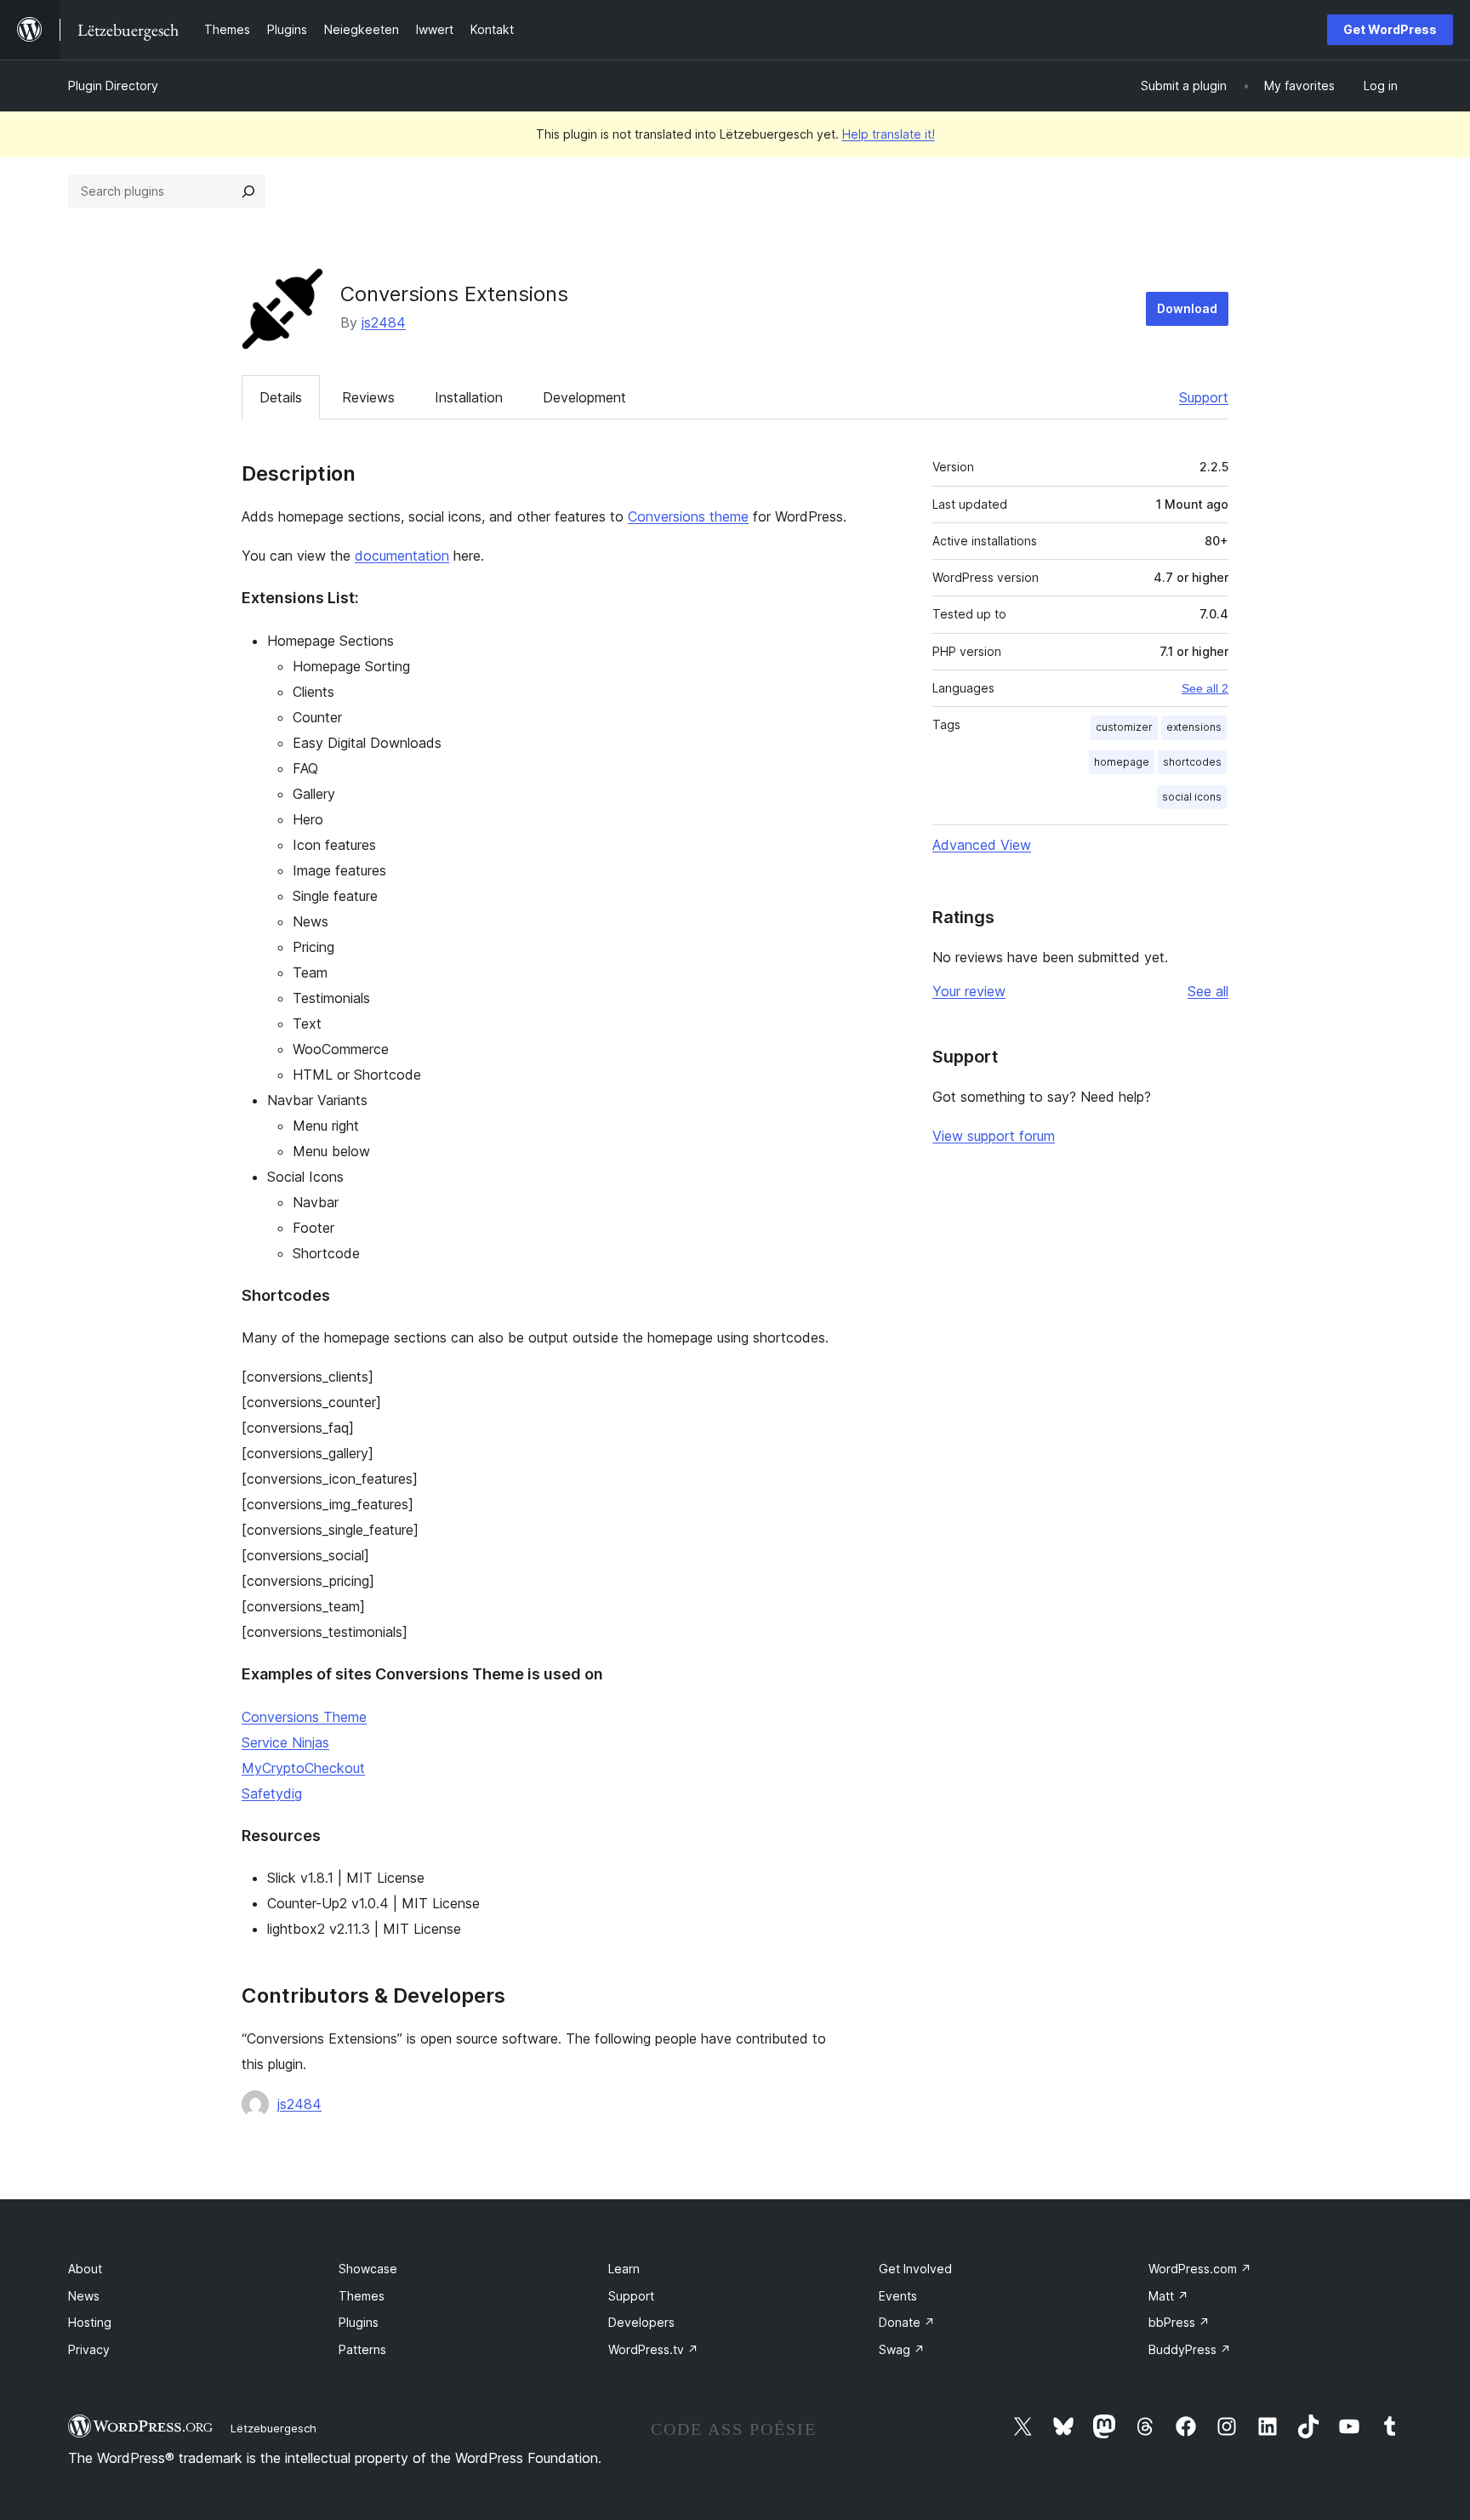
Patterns (362, 2349)
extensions (1194, 727)
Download (1187, 308)
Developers (641, 2322)
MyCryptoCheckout (303, 1768)
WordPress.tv (653, 2349)
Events (898, 2296)
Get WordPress (1390, 29)
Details (281, 397)
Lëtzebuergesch (273, 2428)
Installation (469, 397)
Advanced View (982, 845)
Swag (902, 2349)
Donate (907, 2322)
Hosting (90, 2322)
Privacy (89, 2349)
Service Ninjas (285, 1742)
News (84, 2296)
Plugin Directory (113, 86)
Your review (969, 991)
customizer (1124, 727)
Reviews (368, 397)
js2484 (384, 322)
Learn (624, 2269)
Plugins (359, 2322)
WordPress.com (1200, 2269)
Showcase (368, 2269)
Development (584, 397)
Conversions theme (688, 516)
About (85, 2269)
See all (1208, 991)
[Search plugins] (248, 191)
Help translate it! (889, 134)
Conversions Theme (304, 1717)
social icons (1192, 797)
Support (1204, 397)
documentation (402, 556)
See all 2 (1205, 688)
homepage (1122, 762)
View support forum (994, 1136)
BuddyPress (1190, 2349)
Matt (1168, 2296)
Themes (362, 2296)
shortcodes (1192, 762)
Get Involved (915, 2269)
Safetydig (272, 1793)
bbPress (1179, 2322)
